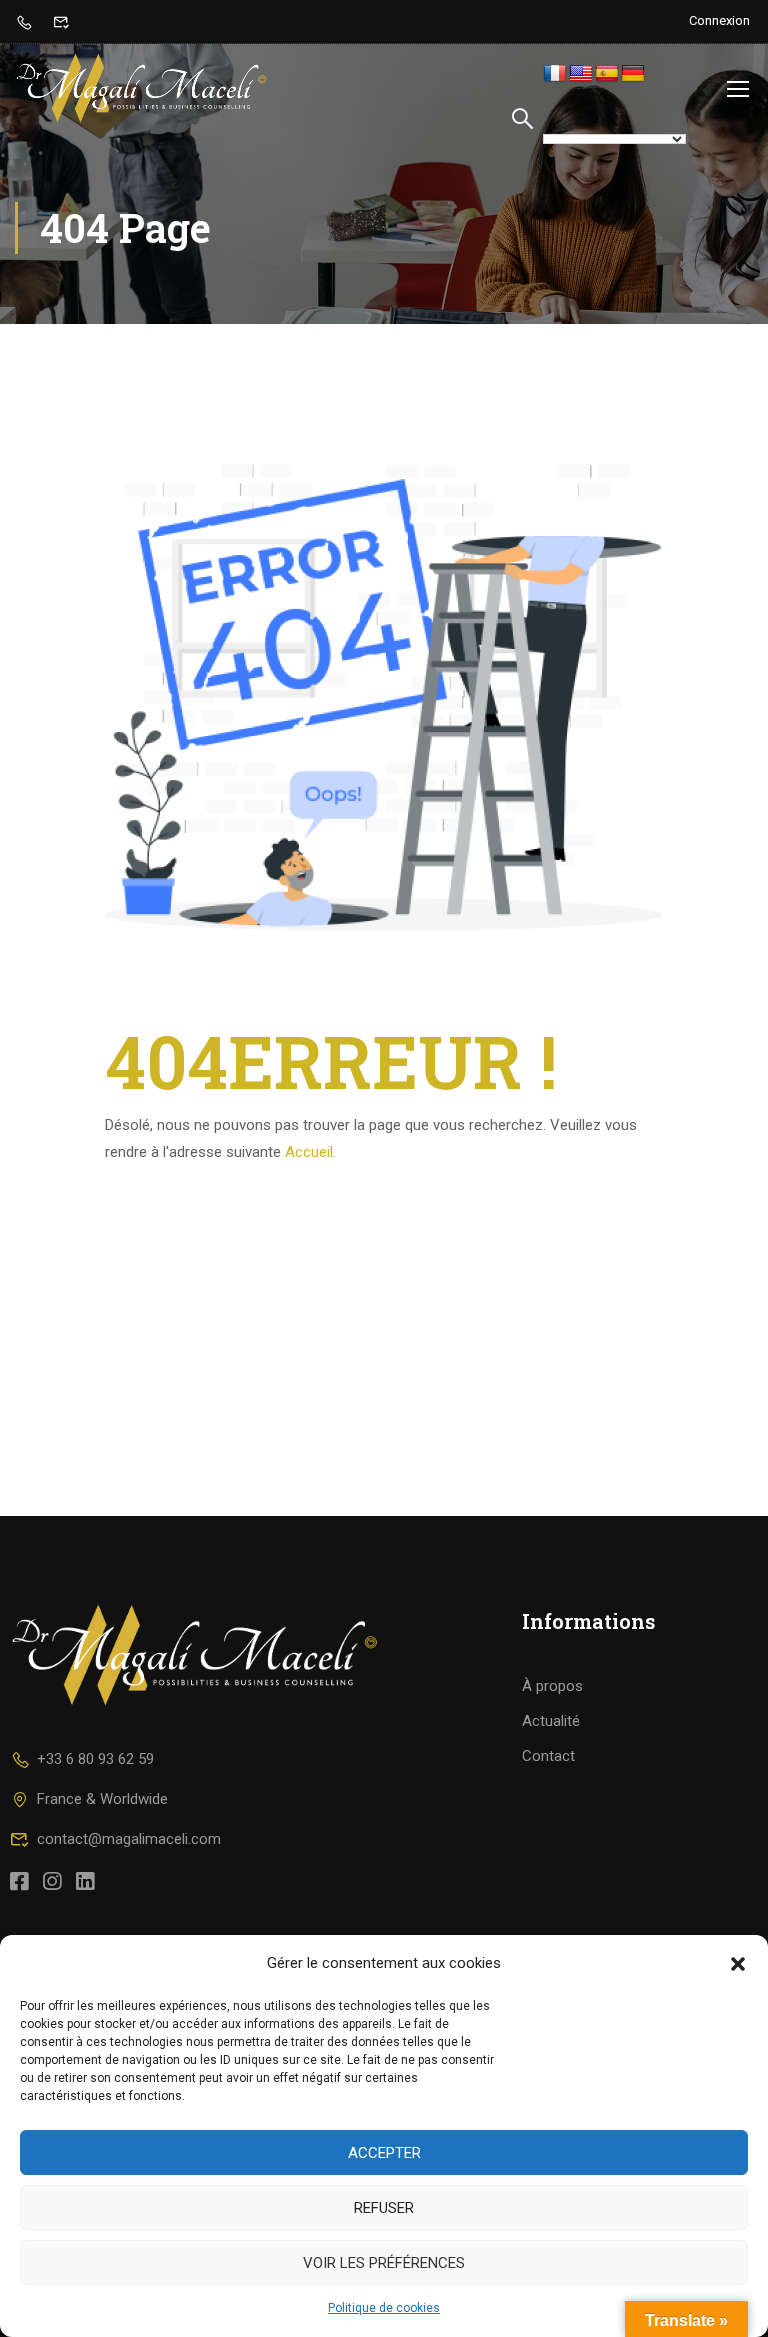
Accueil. (310, 1152)
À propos (552, 1686)
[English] (581, 74)
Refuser (384, 2208)
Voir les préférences (384, 2263)
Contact (548, 1756)
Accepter (384, 2153)
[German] (633, 74)
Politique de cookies (384, 2308)
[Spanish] (607, 74)
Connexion (719, 20)
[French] (555, 74)
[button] (738, 1964)
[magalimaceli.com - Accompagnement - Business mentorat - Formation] (141, 88)
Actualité (551, 1721)
